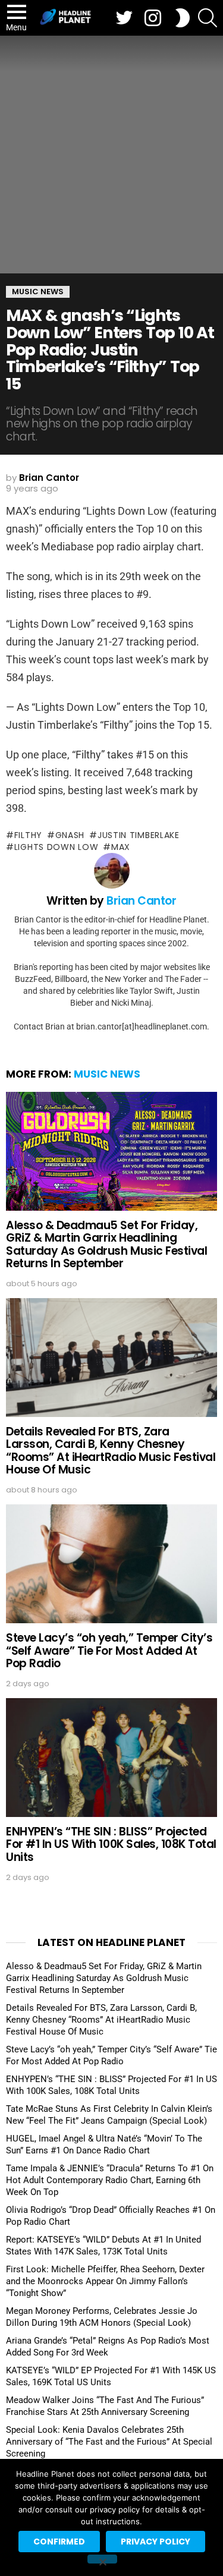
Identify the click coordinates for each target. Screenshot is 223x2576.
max (121, 847)
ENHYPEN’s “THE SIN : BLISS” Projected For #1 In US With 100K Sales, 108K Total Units (111, 1844)
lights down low (56, 847)
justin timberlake (139, 835)
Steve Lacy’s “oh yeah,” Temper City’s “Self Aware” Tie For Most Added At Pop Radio (109, 1651)
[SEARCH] (208, 18)
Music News (107, 1074)
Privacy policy (156, 2542)
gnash (70, 835)
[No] (102, 2559)
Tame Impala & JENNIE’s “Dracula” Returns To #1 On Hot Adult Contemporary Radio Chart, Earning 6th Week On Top (110, 2180)
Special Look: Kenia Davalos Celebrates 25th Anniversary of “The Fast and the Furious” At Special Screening (109, 2442)
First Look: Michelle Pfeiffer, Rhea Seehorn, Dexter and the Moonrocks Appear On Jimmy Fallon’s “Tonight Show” (105, 2281)
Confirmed (59, 2542)
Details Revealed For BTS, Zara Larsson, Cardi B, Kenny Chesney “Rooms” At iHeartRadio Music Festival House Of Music (111, 1451)
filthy (28, 835)
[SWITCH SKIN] (183, 18)
